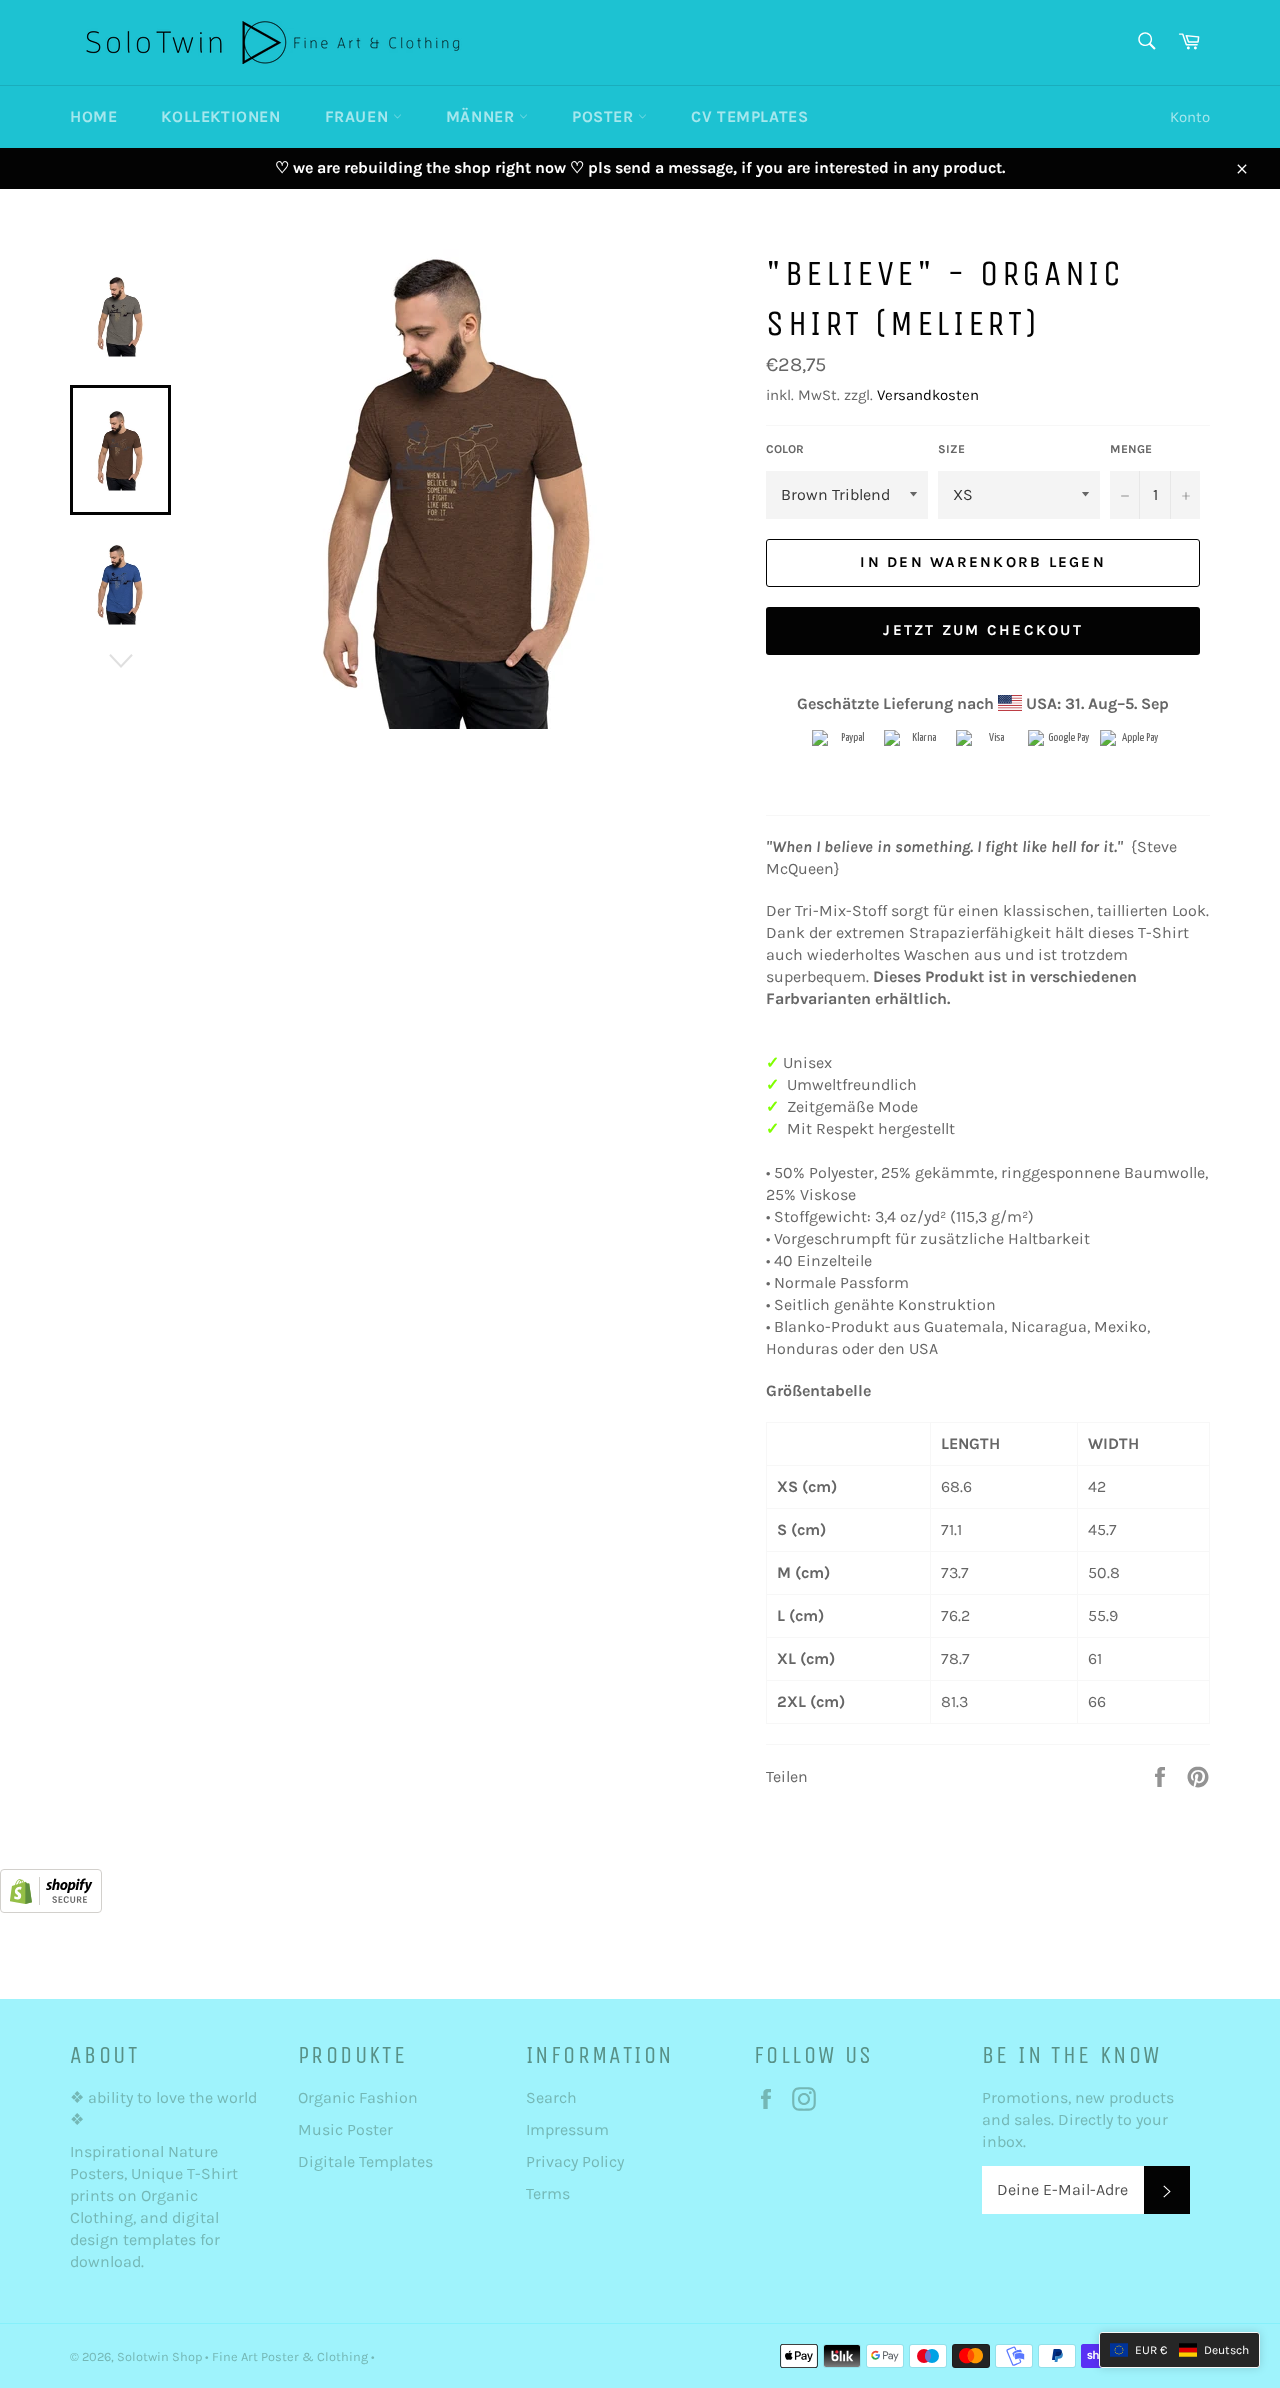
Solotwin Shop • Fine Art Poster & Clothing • (246, 2356)
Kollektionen (220, 116)
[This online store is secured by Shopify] (51, 1907)
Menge (1131, 449)
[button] (1179, 2350)
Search (551, 2097)
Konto (1190, 117)
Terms (548, 2193)
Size (951, 449)
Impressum (567, 2129)
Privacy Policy (575, 2161)
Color (785, 449)
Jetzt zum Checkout (983, 630)
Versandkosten (928, 395)
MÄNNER (482, 116)
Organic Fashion (358, 2097)
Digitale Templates (365, 2161)
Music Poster (347, 2129)
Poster (605, 116)
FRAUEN (359, 116)
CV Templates (749, 116)
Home (93, 116)
